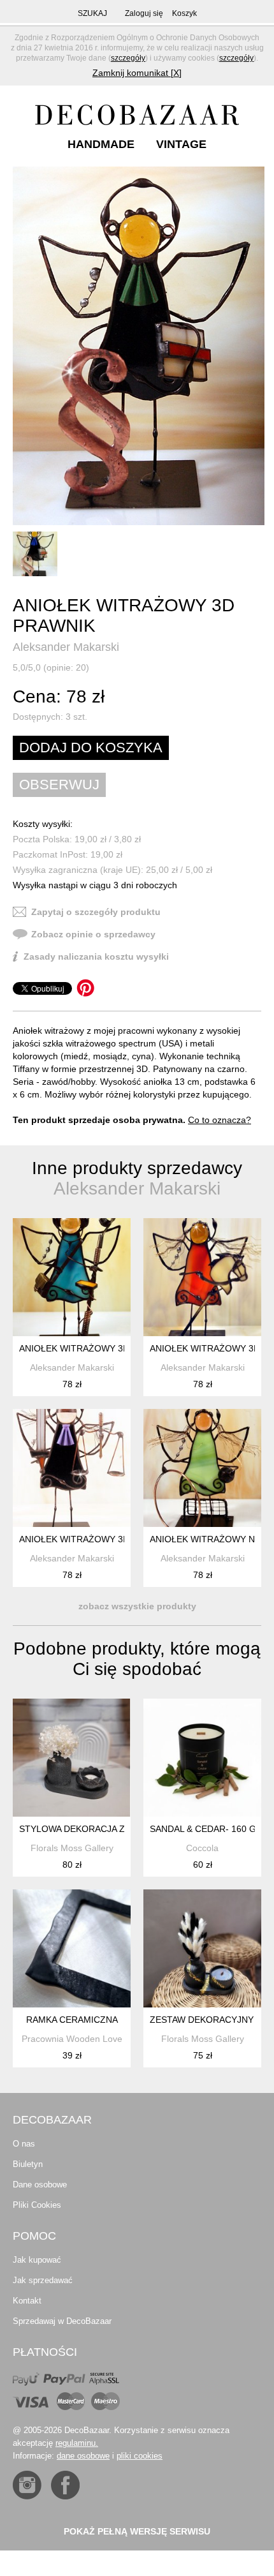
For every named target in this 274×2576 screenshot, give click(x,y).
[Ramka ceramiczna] (72, 1948)
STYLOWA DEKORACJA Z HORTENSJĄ (100, 1829)
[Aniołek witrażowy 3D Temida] (72, 1468)
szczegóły (128, 58)
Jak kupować (37, 2260)
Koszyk (184, 13)
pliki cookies (140, 2456)
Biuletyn (28, 2164)
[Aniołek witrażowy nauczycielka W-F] (202, 1468)
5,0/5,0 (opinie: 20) (51, 667)
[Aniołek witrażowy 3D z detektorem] (72, 1277)
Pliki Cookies (37, 2205)
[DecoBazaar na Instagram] (27, 2485)
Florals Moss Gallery (72, 1848)
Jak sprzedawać (43, 2280)
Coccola (202, 1848)
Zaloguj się (144, 13)
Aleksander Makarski (66, 647)
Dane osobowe (40, 2185)
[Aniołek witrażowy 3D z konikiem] (202, 1277)
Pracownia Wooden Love (72, 2039)
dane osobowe (83, 2456)
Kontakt (27, 2301)
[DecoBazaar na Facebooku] (65, 2485)
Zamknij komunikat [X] (137, 73)
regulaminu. (77, 2443)
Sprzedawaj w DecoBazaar (62, 2321)
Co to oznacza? (220, 1120)
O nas (24, 2144)
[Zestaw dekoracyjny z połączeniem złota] (202, 1948)
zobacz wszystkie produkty (137, 1606)
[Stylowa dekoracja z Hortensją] (72, 1758)
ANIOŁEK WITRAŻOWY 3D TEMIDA (92, 1539)
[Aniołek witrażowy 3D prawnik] (139, 346)
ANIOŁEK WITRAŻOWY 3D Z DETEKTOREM (111, 1348)
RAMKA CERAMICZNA (72, 2020)
